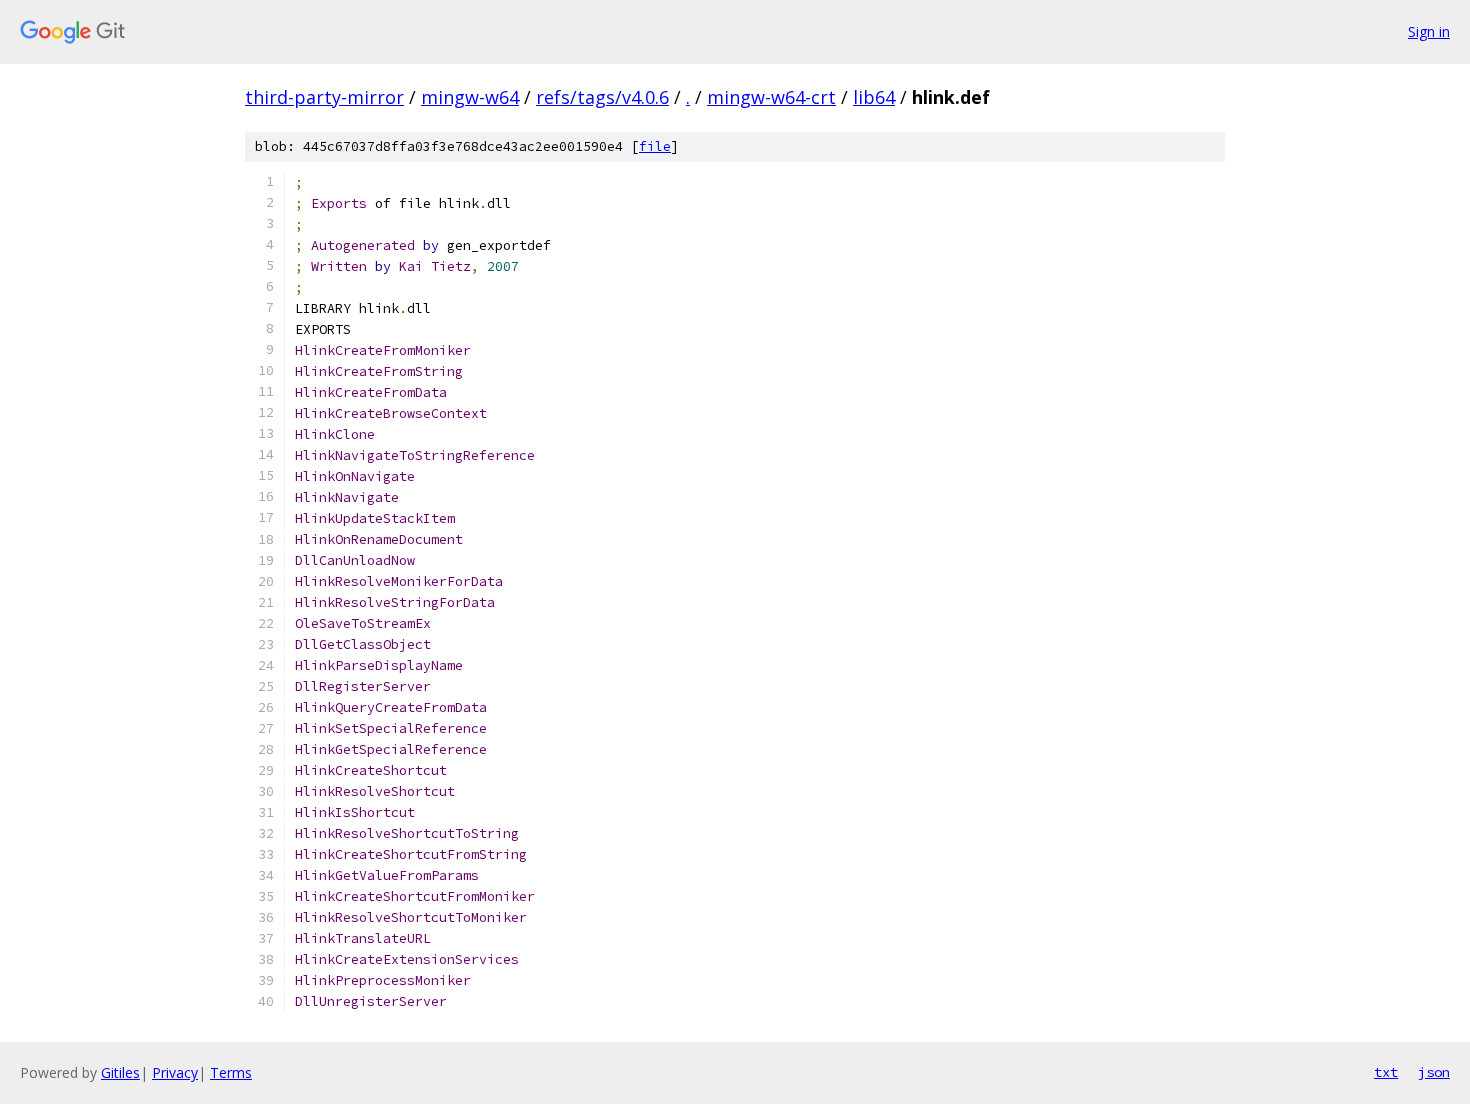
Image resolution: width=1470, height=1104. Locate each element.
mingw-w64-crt (771, 97)
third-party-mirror (324, 97)
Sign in (1429, 31)
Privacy (175, 1072)
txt (1386, 1072)
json (1434, 1072)
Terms (231, 1072)
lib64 (874, 97)
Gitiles (120, 1072)
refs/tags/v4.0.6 (602, 97)
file (655, 146)
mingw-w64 (470, 97)
